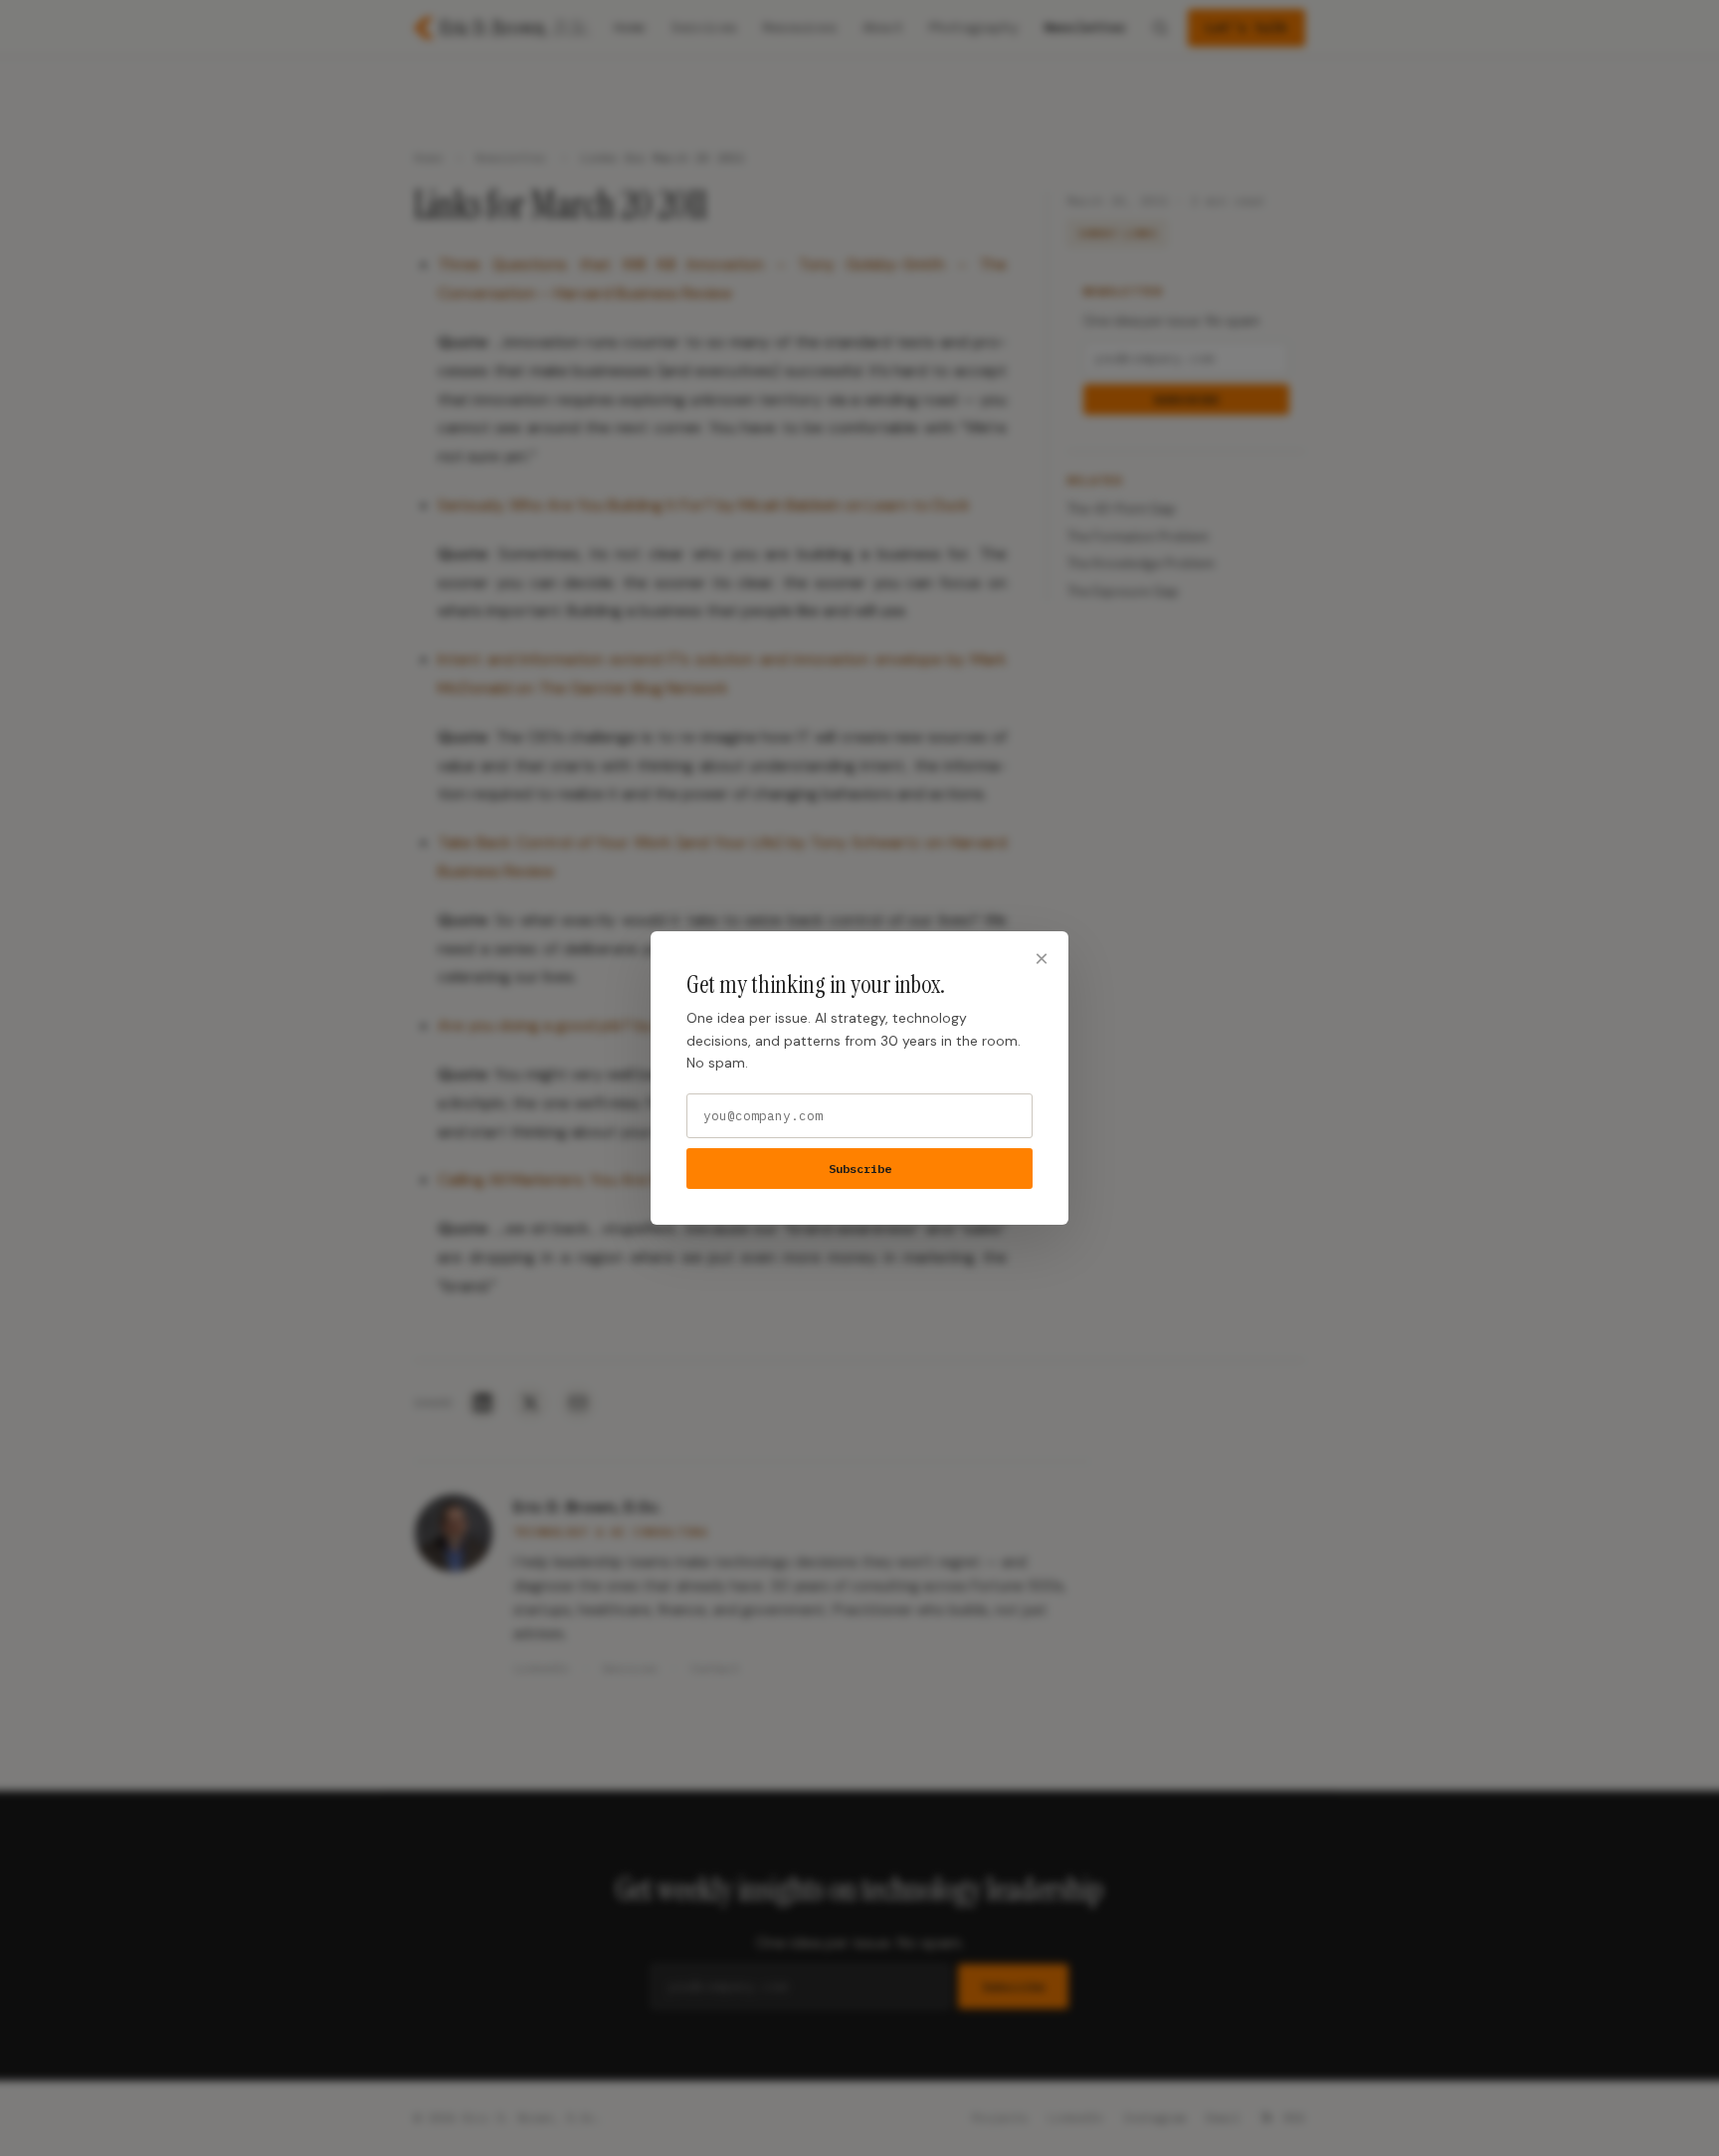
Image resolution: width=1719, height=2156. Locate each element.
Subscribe (860, 1169)
